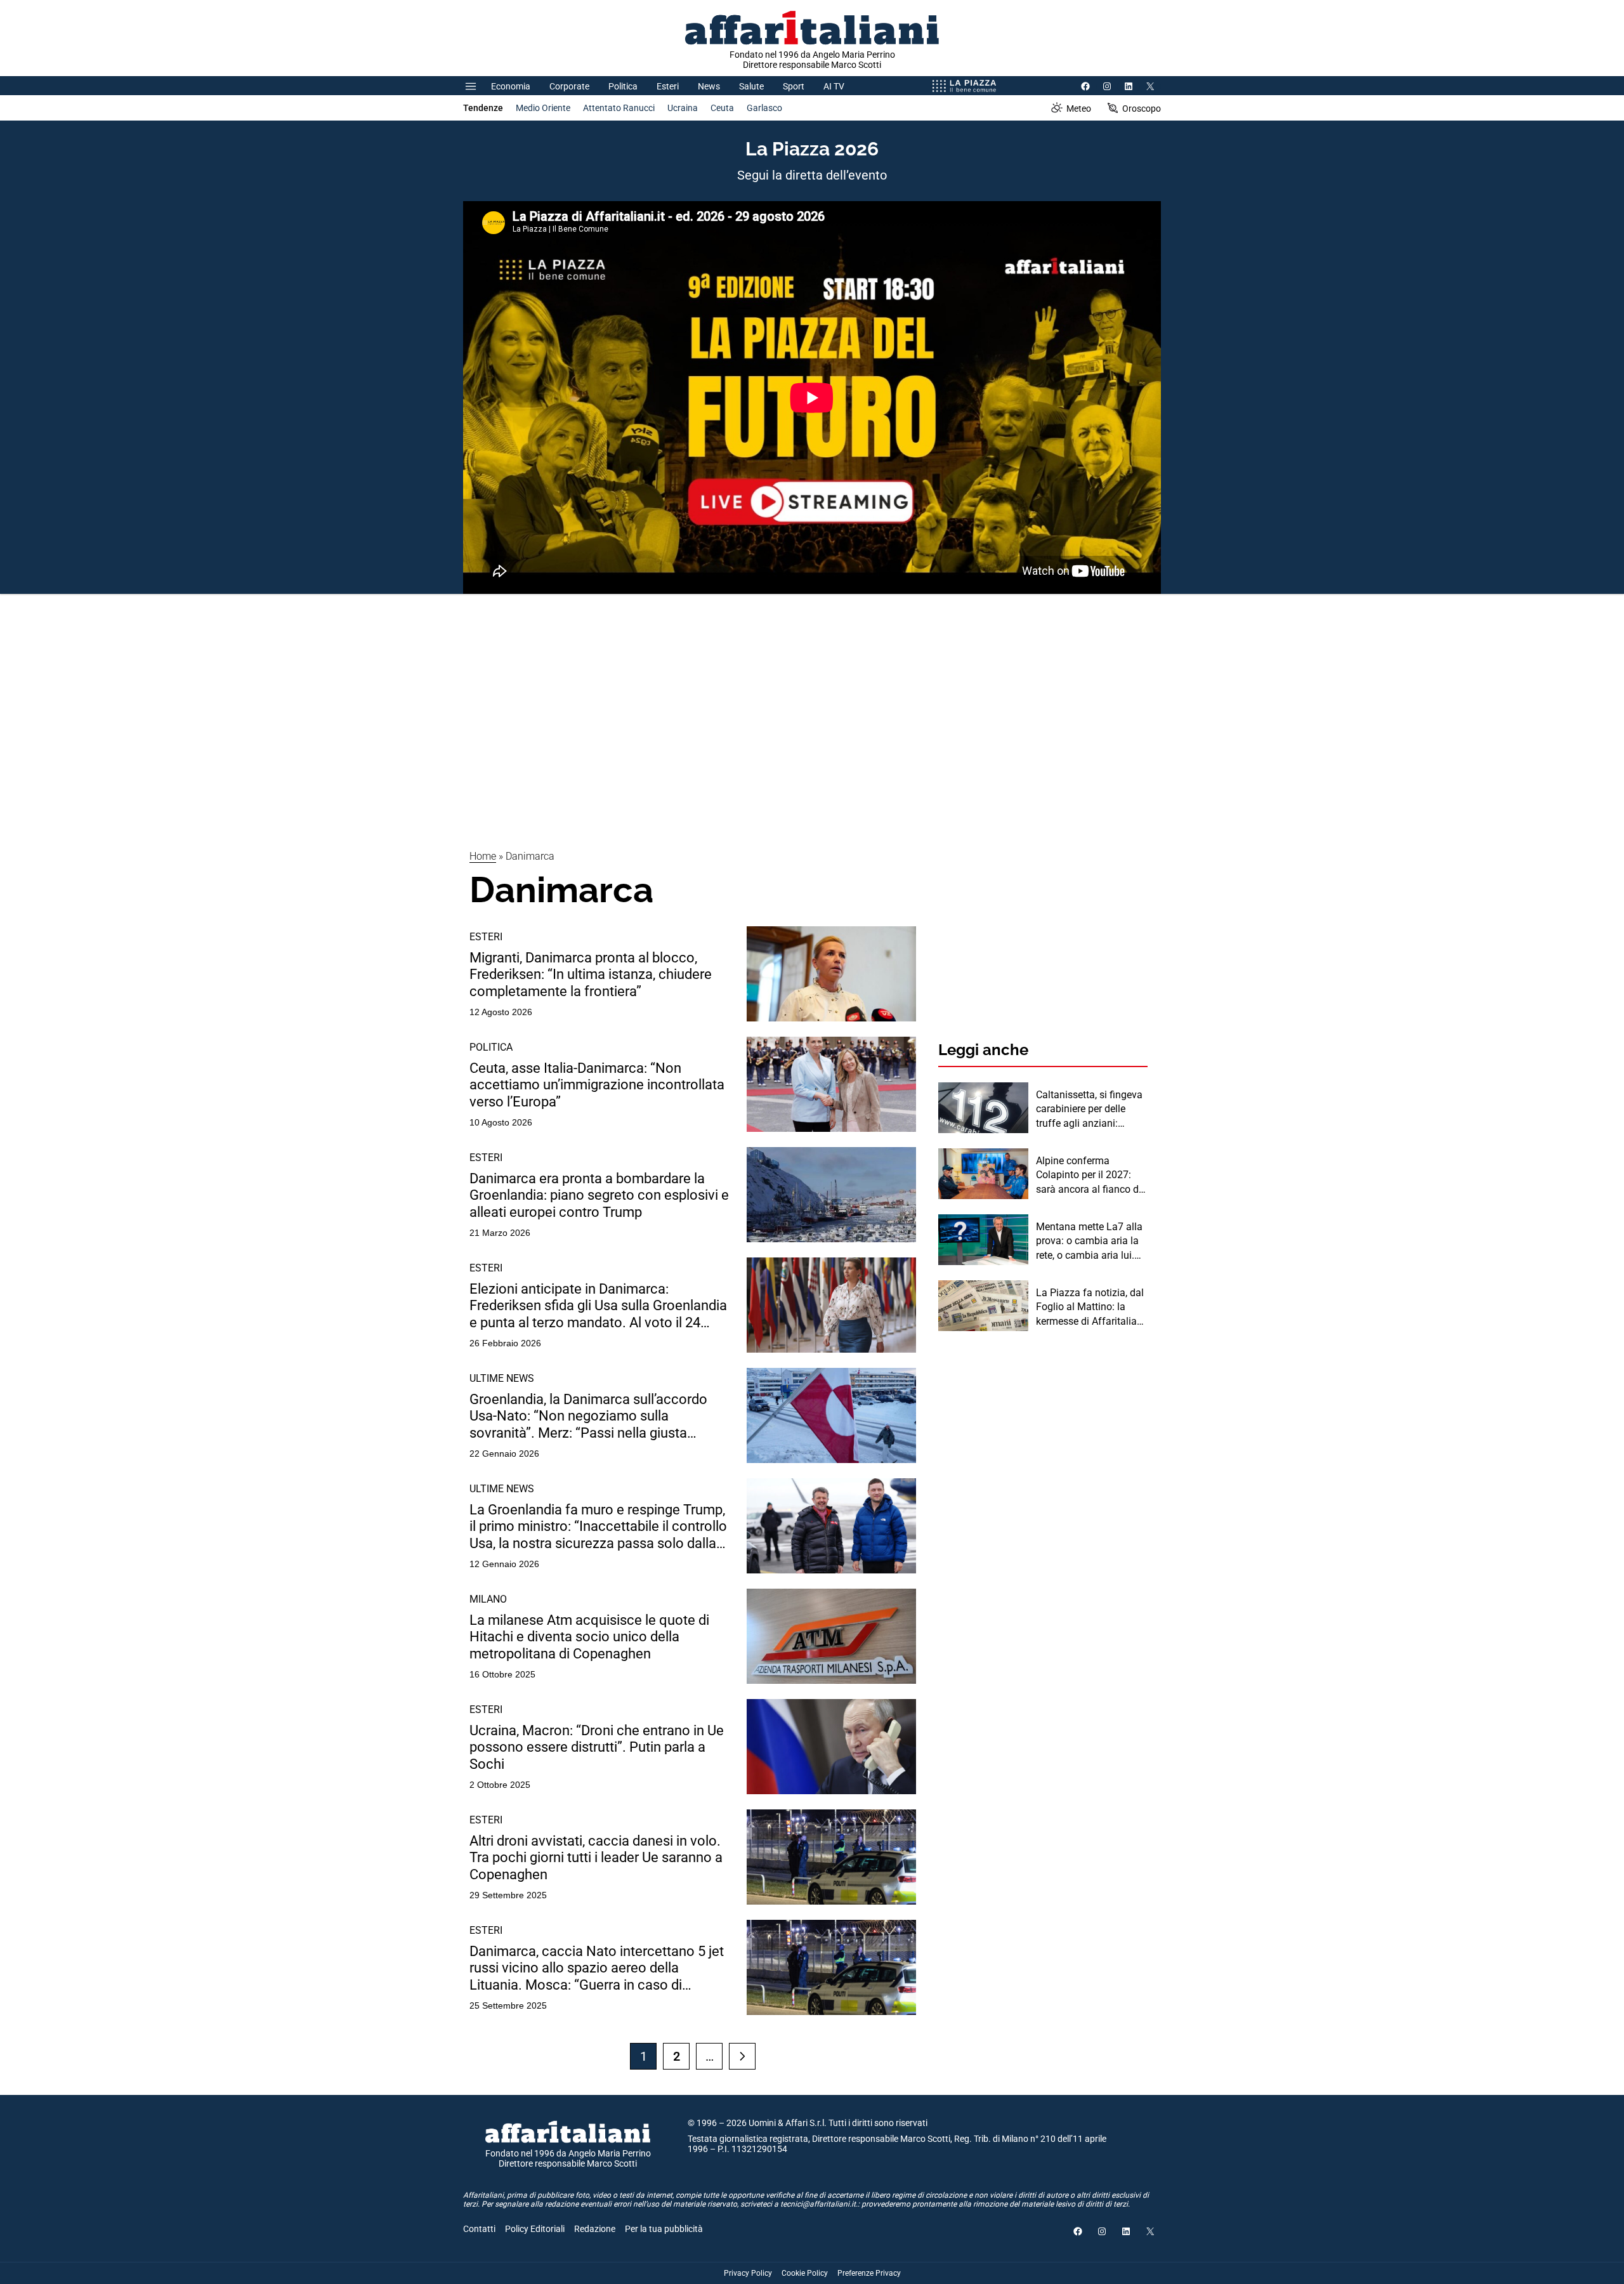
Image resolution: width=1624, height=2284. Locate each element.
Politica (623, 86)
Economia (511, 86)
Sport (794, 86)
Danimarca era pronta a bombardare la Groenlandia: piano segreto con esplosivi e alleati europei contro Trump (599, 1195)
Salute (751, 86)
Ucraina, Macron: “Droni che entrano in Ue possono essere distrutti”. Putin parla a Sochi (597, 1747)
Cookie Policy (805, 2273)
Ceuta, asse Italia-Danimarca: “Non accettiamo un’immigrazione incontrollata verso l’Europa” (597, 1085)
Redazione (595, 2229)
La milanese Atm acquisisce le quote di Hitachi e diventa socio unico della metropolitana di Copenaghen (589, 1637)
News (709, 86)
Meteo (1079, 108)
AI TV (834, 86)
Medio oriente (543, 108)
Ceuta (722, 108)
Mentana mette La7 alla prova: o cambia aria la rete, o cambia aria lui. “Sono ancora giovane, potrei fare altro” (1089, 1242)
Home (483, 856)
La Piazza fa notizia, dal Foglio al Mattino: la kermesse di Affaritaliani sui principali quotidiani (1090, 1308)
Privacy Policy (748, 2273)
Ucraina (683, 108)
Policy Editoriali (535, 2229)
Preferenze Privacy (869, 2273)
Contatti (479, 2229)
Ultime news (502, 1378)
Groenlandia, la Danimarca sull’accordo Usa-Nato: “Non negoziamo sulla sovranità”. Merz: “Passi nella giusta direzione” (588, 1416)
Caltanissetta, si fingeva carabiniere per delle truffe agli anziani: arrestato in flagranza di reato (1089, 1110)
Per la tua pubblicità (664, 2229)
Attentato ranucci (619, 108)
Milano (488, 1599)
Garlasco (764, 108)
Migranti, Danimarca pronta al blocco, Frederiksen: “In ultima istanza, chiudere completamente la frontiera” (591, 975)
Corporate (569, 86)
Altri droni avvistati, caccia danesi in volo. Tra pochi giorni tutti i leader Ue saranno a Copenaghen (596, 1858)
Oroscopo (1142, 108)
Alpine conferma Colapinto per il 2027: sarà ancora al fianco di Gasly (1089, 1176)
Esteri (668, 86)
